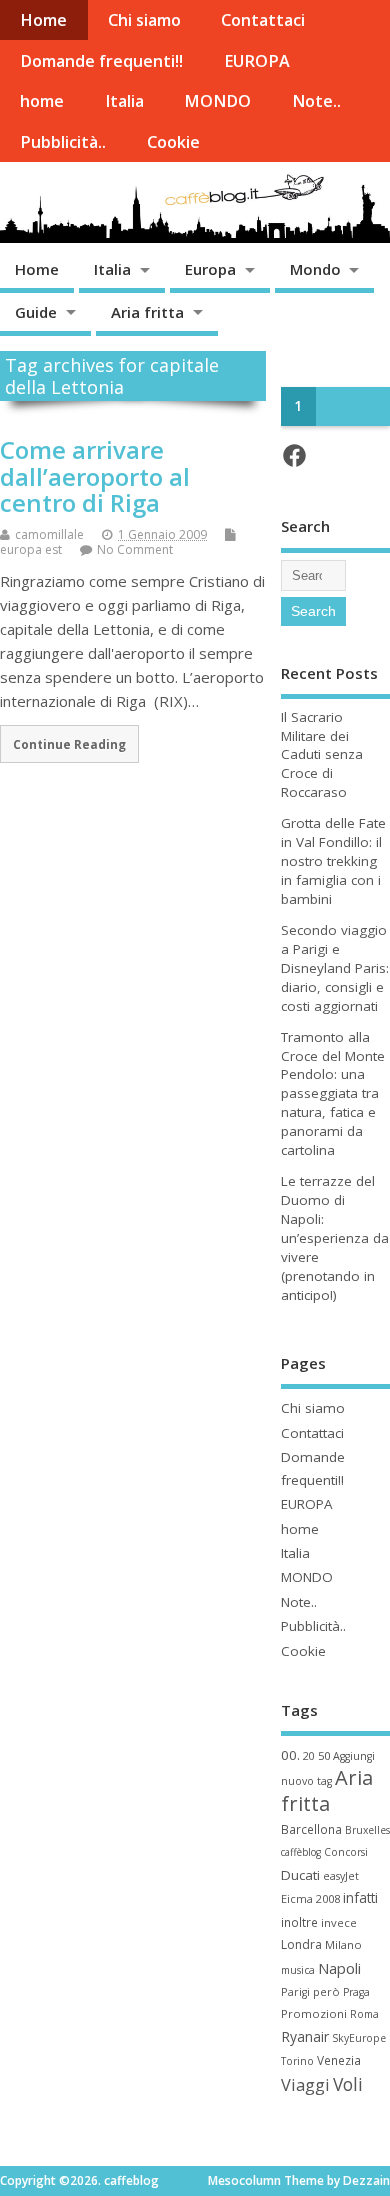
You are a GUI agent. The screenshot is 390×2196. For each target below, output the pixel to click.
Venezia (339, 2060)
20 (309, 1756)
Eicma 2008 (310, 1898)
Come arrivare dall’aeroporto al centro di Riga (95, 476)
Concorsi (346, 1852)
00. (290, 1755)
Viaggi (305, 2084)
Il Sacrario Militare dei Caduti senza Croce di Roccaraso (322, 755)
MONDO (217, 101)
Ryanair (305, 2036)
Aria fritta (147, 312)
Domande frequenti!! (101, 61)
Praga (356, 1992)
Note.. (316, 101)
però (326, 1991)
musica (298, 1970)
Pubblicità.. (63, 142)
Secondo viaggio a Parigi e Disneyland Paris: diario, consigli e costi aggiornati (335, 968)
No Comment (135, 549)
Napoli (339, 1968)
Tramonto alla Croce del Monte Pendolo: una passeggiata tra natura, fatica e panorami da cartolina (333, 1093)
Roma (364, 2014)
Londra (301, 1944)
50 (324, 1755)
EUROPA (257, 61)
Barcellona (311, 1829)
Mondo (315, 269)
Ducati (300, 1875)
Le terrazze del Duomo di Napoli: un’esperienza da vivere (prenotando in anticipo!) (335, 1237)
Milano (343, 1944)
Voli (348, 2084)
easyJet (341, 1876)
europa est (31, 549)
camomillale (49, 534)
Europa (210, 269)
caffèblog (301, 1852)
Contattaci (263, 20)
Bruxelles (367, 1830)
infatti (360, 1897)
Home (43, 20)
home (42, 101)
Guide (36, 312)
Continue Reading (69, 744)
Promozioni (314, 2013)
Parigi (295, 1992)
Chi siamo (144, 20)
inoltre (299, 1922)
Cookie (173, 142)
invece (339, 1922)
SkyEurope (359, 2038)
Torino (297, 2061)
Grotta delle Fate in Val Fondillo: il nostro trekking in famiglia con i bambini (333, 861)
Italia (124, 101)
